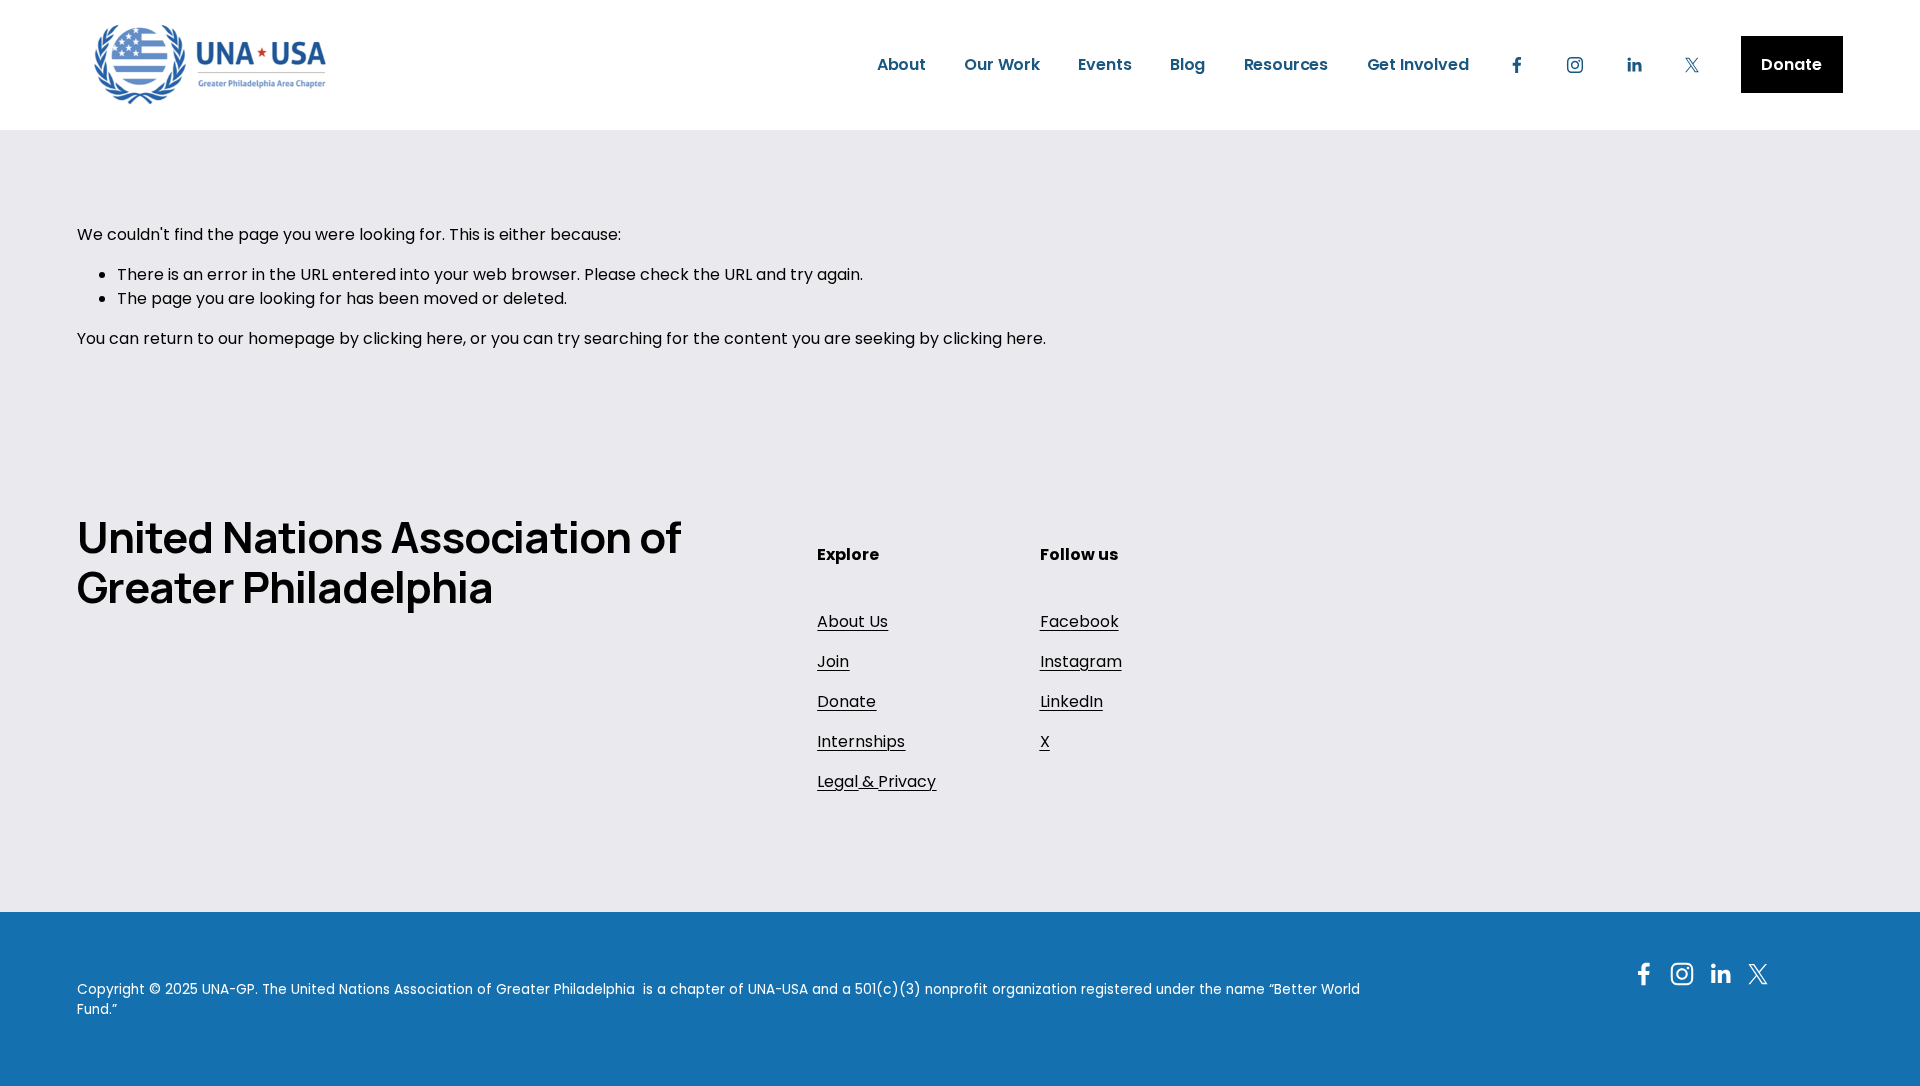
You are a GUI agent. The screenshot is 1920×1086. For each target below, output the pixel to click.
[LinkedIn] (1634, 65)
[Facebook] (1517, 65)
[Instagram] (1575, 65)
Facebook (1079, 621)
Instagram (1081, 661)
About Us (852, 621)
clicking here (413, 338)
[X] (1692, 65)
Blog (1187, 64)
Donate (1791, 64)
